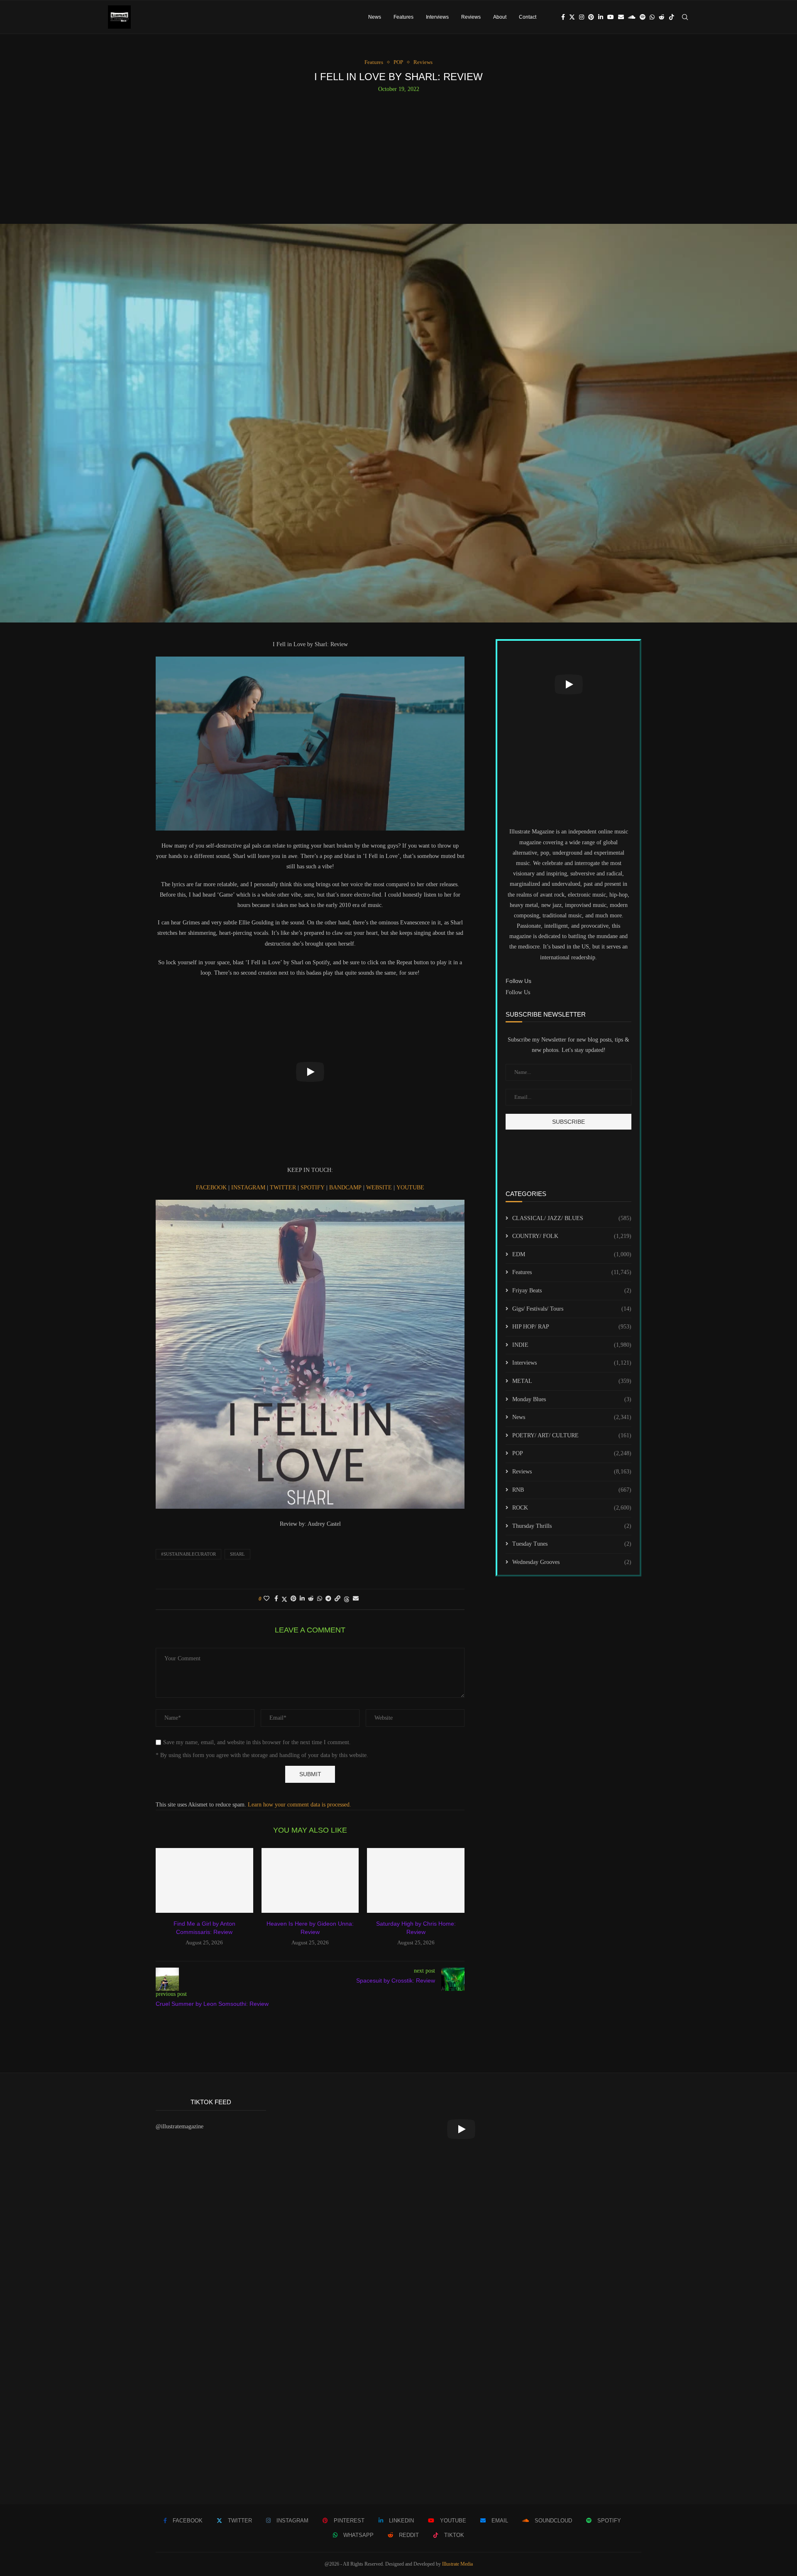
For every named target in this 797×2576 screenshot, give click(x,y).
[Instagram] (582, 17)
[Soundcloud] (632, 17)
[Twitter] (572, 17)
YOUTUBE (410, 1188)
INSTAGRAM (249, 1188)
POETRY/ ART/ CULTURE (572, 1435)
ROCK (572, 1508)
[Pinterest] (591, 17)
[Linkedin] (601, 17)
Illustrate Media (457, 2564)
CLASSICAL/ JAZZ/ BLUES (572, 1218)
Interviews (437, 17)
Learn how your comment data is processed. (299, 1805)
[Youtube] (611, 17)
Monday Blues (572, 1399)
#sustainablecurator (188, 1554)
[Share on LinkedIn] (302, 1599)
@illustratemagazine (180, 2126)
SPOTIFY (313, 1188)
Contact (528, 17)
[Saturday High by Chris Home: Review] (416, 1880)
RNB (572, 1490)
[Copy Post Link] (337, 1599)
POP (572, 1453)
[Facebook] (563, 17)
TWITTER (284, 1188)
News (375, 17)
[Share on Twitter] (284, 1599)
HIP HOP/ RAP (572, 1327)
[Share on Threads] (347, 1599)
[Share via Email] (356, 1599)
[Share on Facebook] (276, 1599)
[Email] (621, 17)
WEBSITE (380, 1188)
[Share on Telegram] (328, 1599)
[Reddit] (662, 17)
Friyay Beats (572, 1290)
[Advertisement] (398, 155)
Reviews (471, 17)
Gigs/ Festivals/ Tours (572, 1309)
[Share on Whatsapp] (320, 1599)
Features (403, 17)
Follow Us (518, 992)
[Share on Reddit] (311, 1599)
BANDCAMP (346, 1188)
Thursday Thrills (572, 1526)
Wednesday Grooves (572, 1562)
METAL (572, 1381)
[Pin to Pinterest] (293, 1599)
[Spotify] (643, 17)
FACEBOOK (212, 1188)
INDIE (572, 1345)
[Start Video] (310, 1072)
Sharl (237, 1554)
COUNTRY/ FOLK (572, 1236)
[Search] (685, 17)
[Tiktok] (672, 17)
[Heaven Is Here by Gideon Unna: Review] (310, 1880)
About (500, 17)
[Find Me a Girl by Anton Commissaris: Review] (204, 1880)
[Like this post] (266, 1599)
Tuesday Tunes (572, 1544)
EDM (572, 1254)
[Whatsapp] (652, 17)
